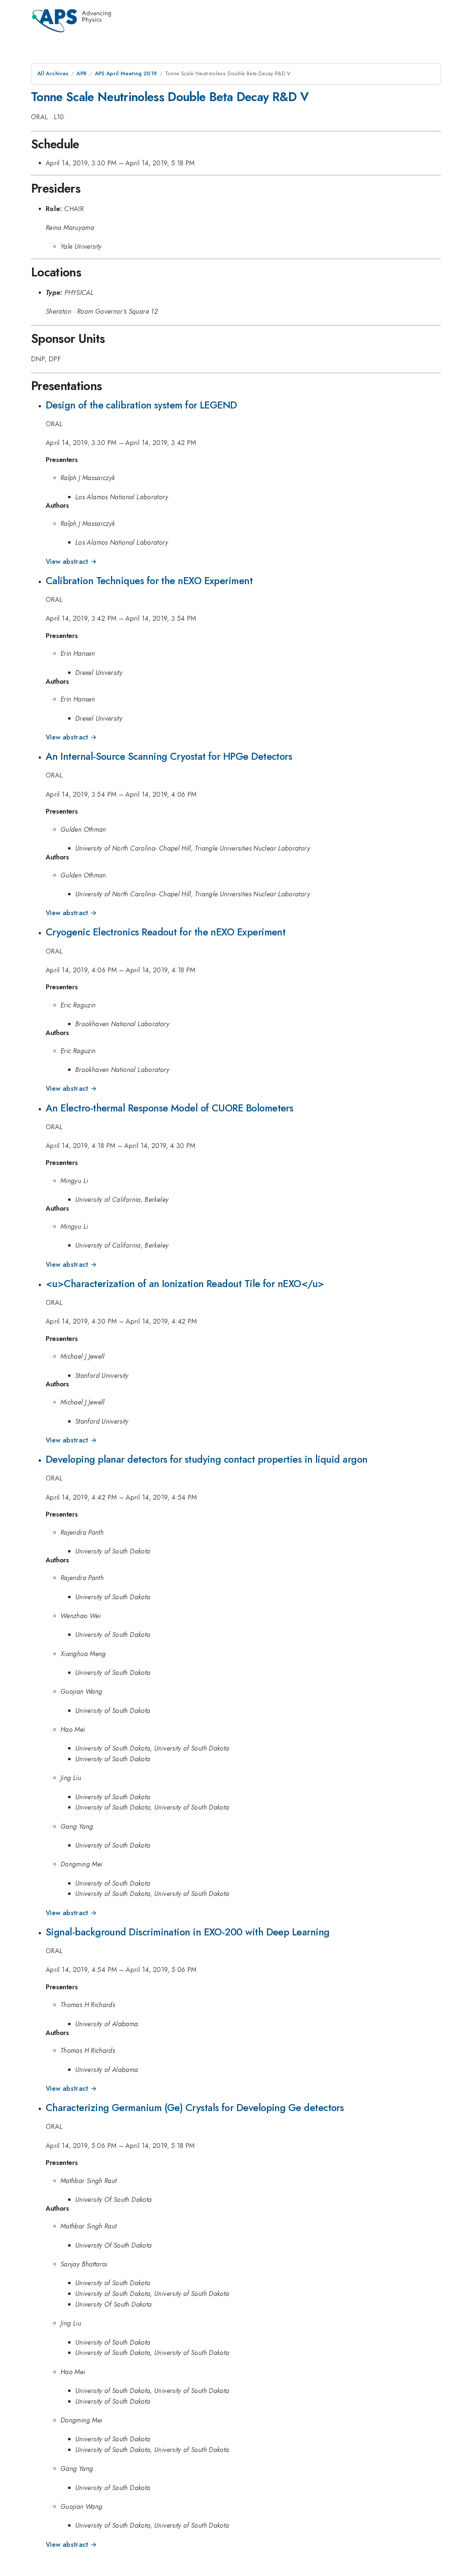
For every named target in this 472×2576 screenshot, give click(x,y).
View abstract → (71, 562)
